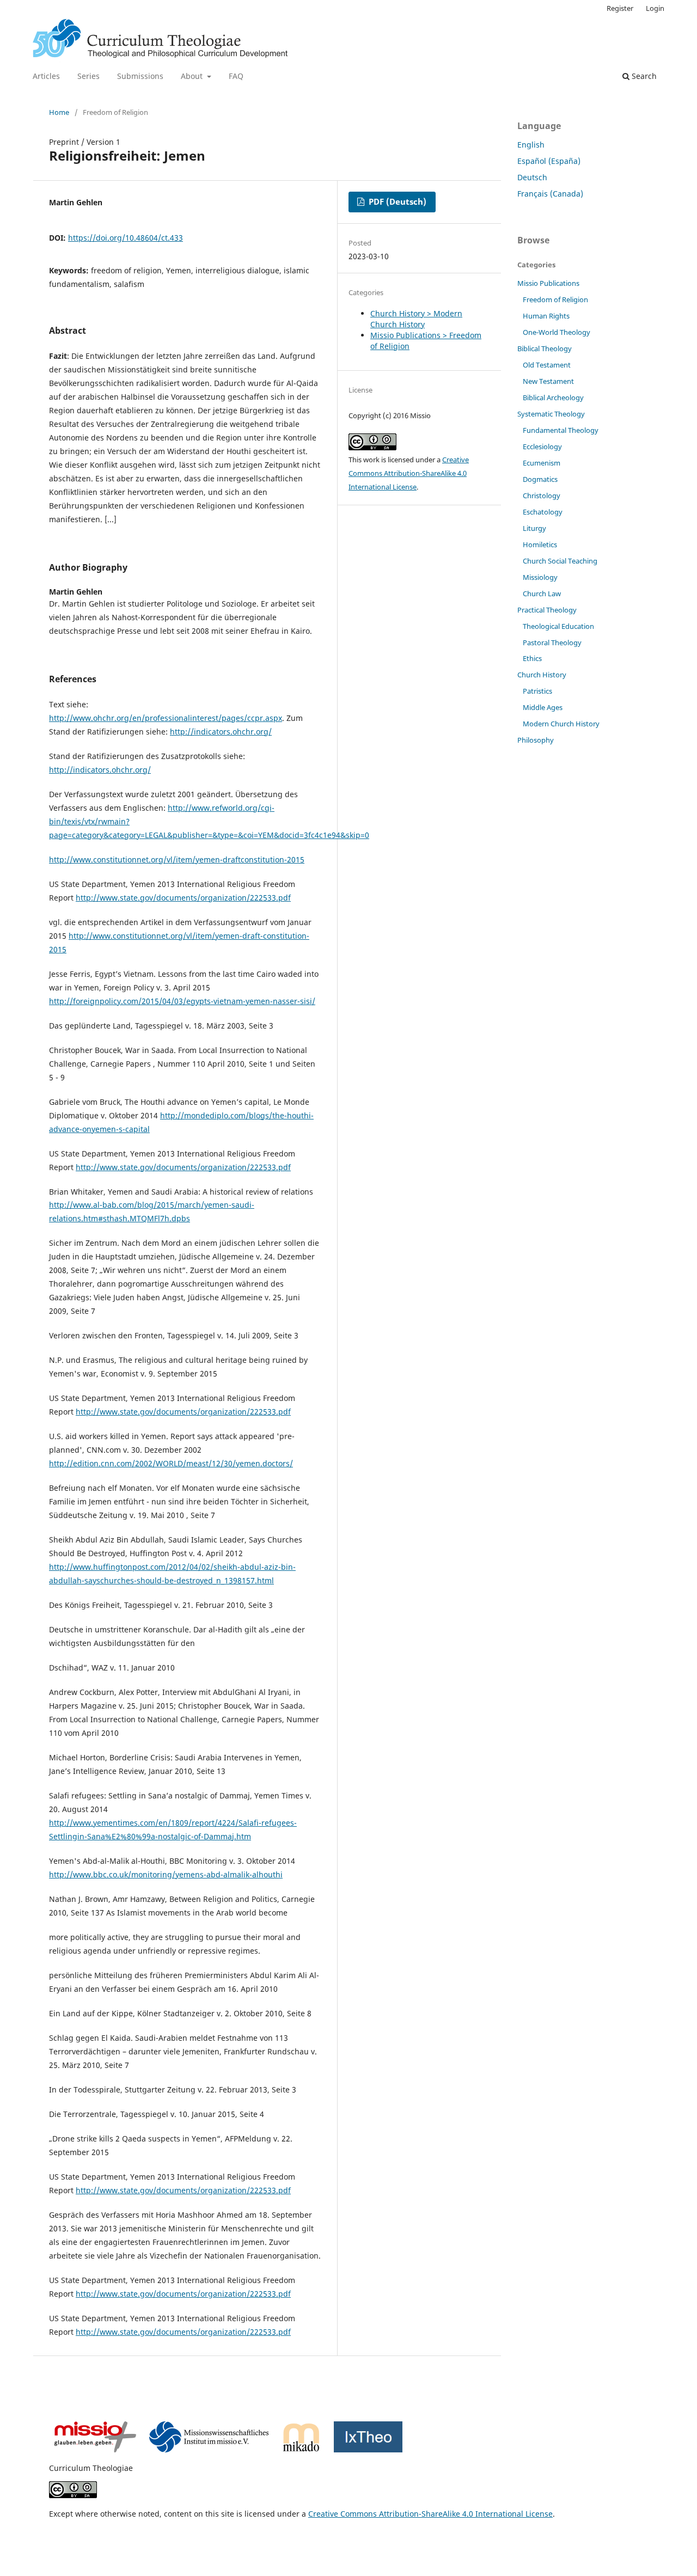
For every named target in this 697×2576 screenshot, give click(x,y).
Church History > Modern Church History (416, 319)
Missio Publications (548, 283)
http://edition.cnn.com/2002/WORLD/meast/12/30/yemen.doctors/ (171, 1463)
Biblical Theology (545, 348)
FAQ (236, 76)
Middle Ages (543, 707)
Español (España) (549, 161)
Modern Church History (561, 724)
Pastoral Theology (552, 643)
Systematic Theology (551, 414)
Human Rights (546, 316)
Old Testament (547, 365)
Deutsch (532, 177)
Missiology (540, 577)
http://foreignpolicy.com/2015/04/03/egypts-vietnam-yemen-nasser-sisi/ (182, 1001)
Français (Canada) (550, 194)
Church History (542, 675)
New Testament (548, 381)
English (531, 145)
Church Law (542, 593)
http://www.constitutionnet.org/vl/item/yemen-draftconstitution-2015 (177, 859)
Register (620, 8)
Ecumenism (542, 463)
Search (643, 76)
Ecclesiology (542, 446)
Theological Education (558, 626)
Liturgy (534, 528)
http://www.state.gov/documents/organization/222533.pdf (183, 898)
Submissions (140, 76)
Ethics (532, 658)
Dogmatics (540, 479)
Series (88, 76)
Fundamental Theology (561, 430)
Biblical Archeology (553, 397)
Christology (542, 495)
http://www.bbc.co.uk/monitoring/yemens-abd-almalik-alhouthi (166, 1874)
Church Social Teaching (560, 561)
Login (655, 8)
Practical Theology (547, 610)
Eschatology (543, 512)
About (193, 76)
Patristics (537, 691)
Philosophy (536, 740)
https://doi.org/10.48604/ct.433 (126, 238)
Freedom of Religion (555, 299)
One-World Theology (557, 332)
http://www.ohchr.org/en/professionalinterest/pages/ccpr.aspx (166, 718)
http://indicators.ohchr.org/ (221, 732)
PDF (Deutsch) (396, 202)
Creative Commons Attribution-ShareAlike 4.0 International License (409, 473)
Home (59, 112)
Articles (46, 76)
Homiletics (540, 544)
